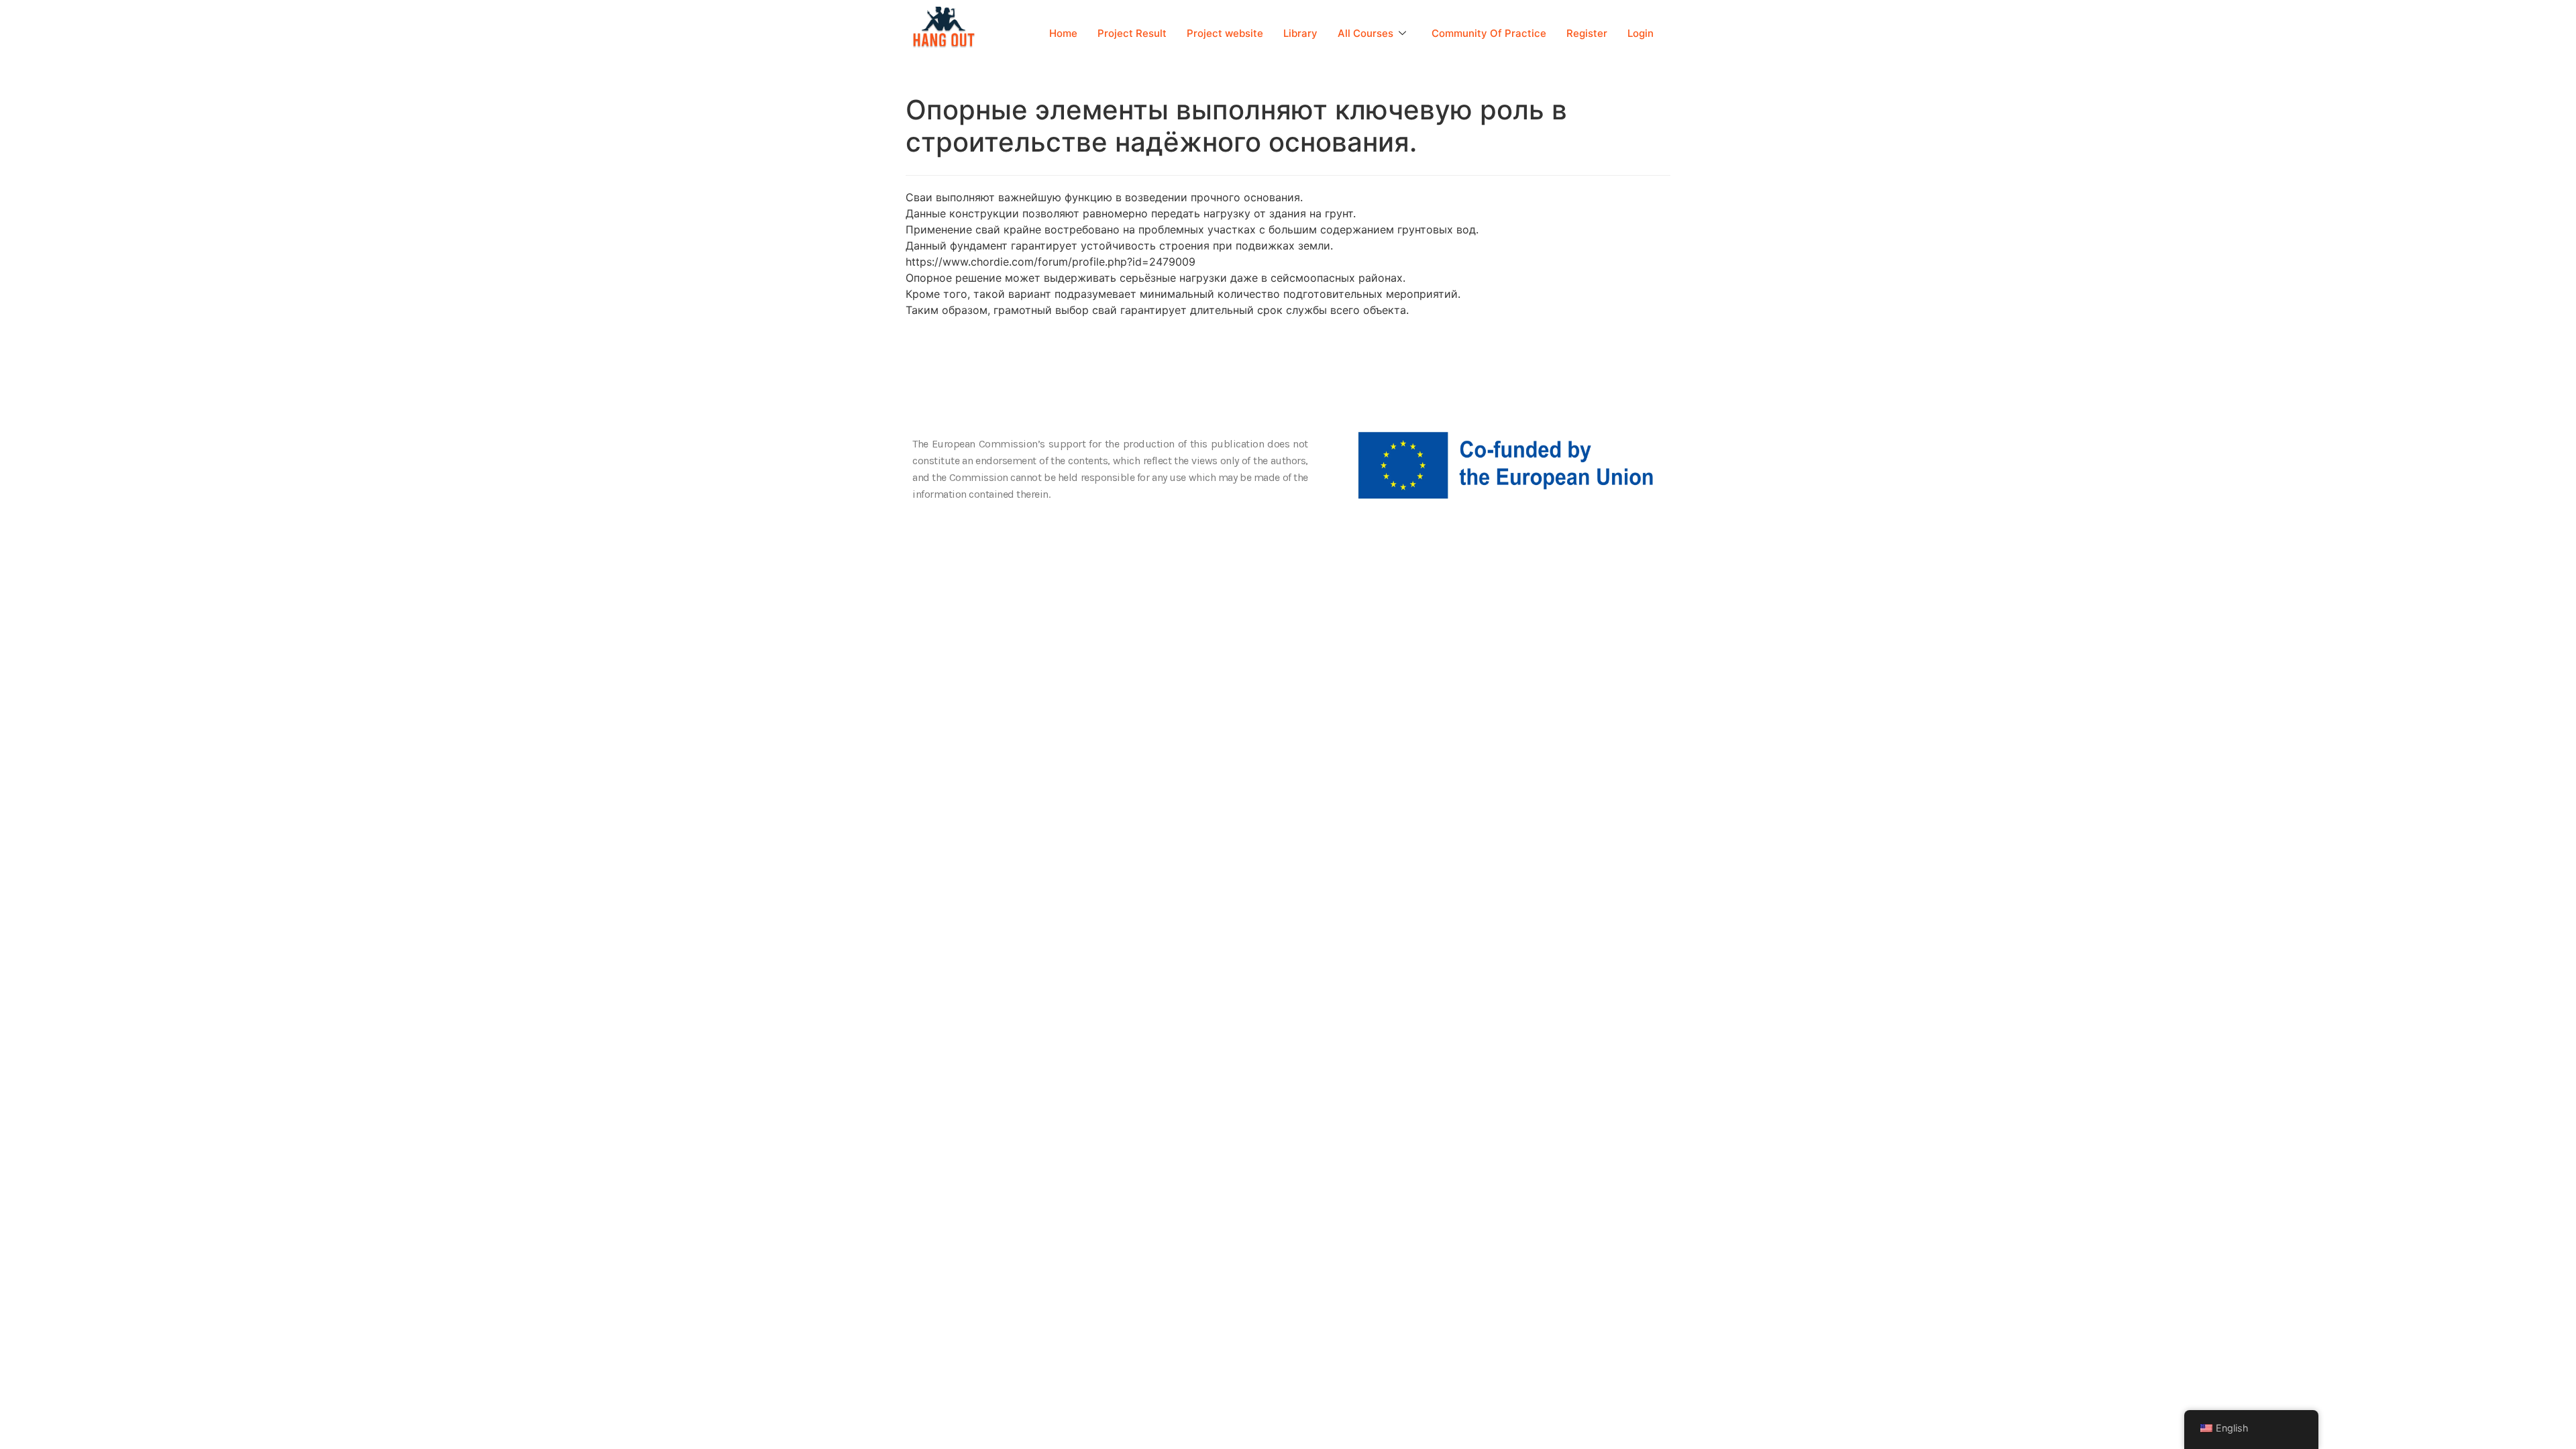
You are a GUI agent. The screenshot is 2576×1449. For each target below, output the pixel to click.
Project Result (1132, 33)
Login (1641, 33)
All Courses (1365, 33)
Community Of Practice (1489, 33)
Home (1063, 33)
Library (1300, 33)
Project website (1225, 33)
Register (1587, 33)
